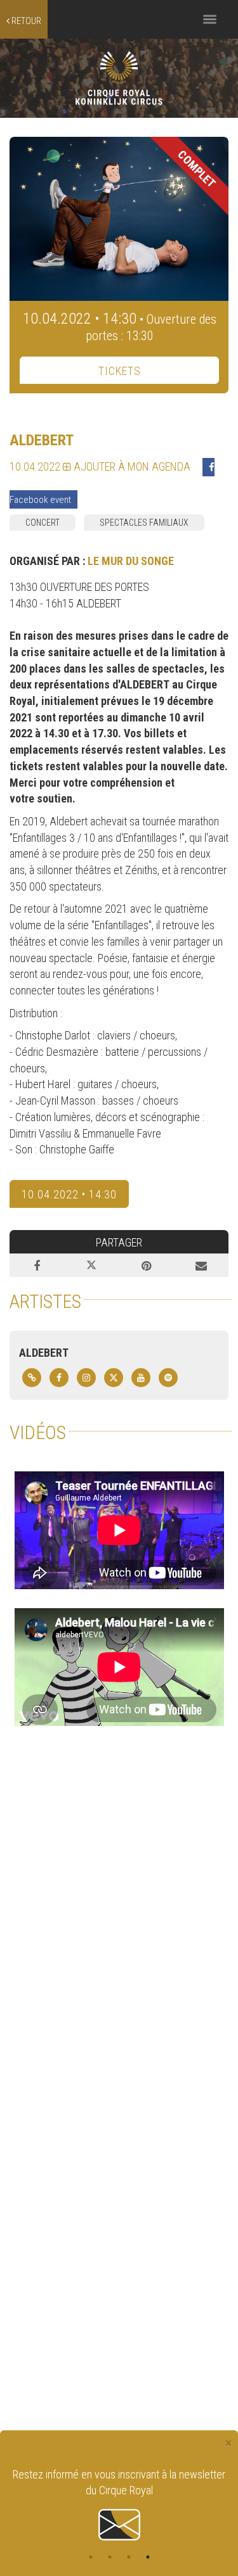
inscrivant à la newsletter (172, 2474)
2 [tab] (110, 2557)
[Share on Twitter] (91, 1266)
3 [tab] (129, 2557)
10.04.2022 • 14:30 (69, 1194)
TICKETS (120, 371)
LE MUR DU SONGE (131, 561)
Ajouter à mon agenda (131, 466)
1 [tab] (91, 2557)
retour (25, 21)
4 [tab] (148, 2557)
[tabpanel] (119, 2505)
